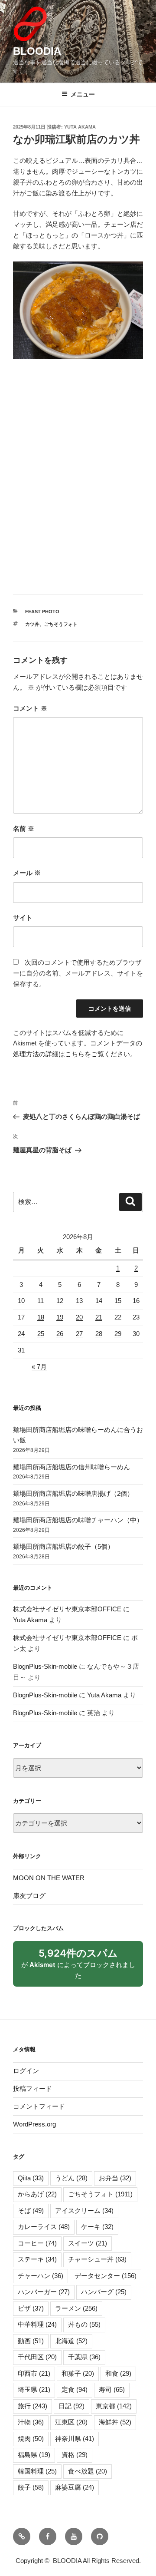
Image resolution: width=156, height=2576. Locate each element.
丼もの (84, 2324)
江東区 (71, 2422)
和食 (118, 2373)
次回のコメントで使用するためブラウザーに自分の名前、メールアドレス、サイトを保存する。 (78, 973)
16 (136, 1301)
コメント (30, 708)
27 (79, 1334)
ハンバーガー (44, 2292)
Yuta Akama (80, 127)
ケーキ (97, 2227)
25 (41, 1334)
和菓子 (78, 2373)
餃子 (31, 2487)
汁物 (31, 2422)
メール (27, 873)
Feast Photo (42, 612)
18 (41, 1317)
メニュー (83, 94)
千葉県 (84, 2357)
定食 (75, 2389)
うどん (71, 2178)
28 (99, 1334)
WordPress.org (34, 2124)
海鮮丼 (115, 2422)
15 (118, 1301)
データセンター (106, 2276)
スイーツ (88, 2243)
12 (60, 1301)
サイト (23, 918)
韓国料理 (37, 2471)
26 (60, 1334)
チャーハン (41, 2276)
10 (21, 1301)
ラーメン (76, 2308)
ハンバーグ (104, 2292)
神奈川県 (75, 2439)
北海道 (71, 2341)
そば (31, 2211)
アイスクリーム (84, 2211)
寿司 (112, 2389)
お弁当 (115, 2178)
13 (79, 1301)
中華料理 (37, 2324)
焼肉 (31, 2439)
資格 (75, 2455)
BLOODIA (37, 51)
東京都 (114, 2406)
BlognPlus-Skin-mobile (45, 1666)
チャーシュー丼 (97, 2259)
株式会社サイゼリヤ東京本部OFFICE (67, 1609)
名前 (24, 828)
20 (79, 1317)
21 (99, 1317)
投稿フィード (32, 2088)
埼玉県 (34, 2389)
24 (21, 1334)
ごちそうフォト (61, 624)
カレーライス (44, 2227)
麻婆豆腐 (75, 2487)
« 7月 (39, 1367)
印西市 (34, 2373)
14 (99, 1301)
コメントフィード (39, 2106)
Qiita (31, 2178)
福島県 (34, 2455)
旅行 (32, 2406)
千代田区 (37, 2357)
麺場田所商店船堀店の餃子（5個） (63, 1546)
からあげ (37, 2194)
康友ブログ (29, 1896)
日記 (71, 2406)
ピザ (31, 2308)
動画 (31, 2341)
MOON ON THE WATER (49, 1878)
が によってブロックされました (78, 1967)
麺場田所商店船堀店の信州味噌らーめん (71, 1467)
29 (118, 1334)
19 (60, 1317)
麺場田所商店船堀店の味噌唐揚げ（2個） (73, 1493)
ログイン (26, 2071)
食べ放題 (88, 2471)
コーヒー (37, 2243)
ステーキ (37, 2259)
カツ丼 (32, 624)
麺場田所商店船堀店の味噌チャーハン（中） (78, 1520)
